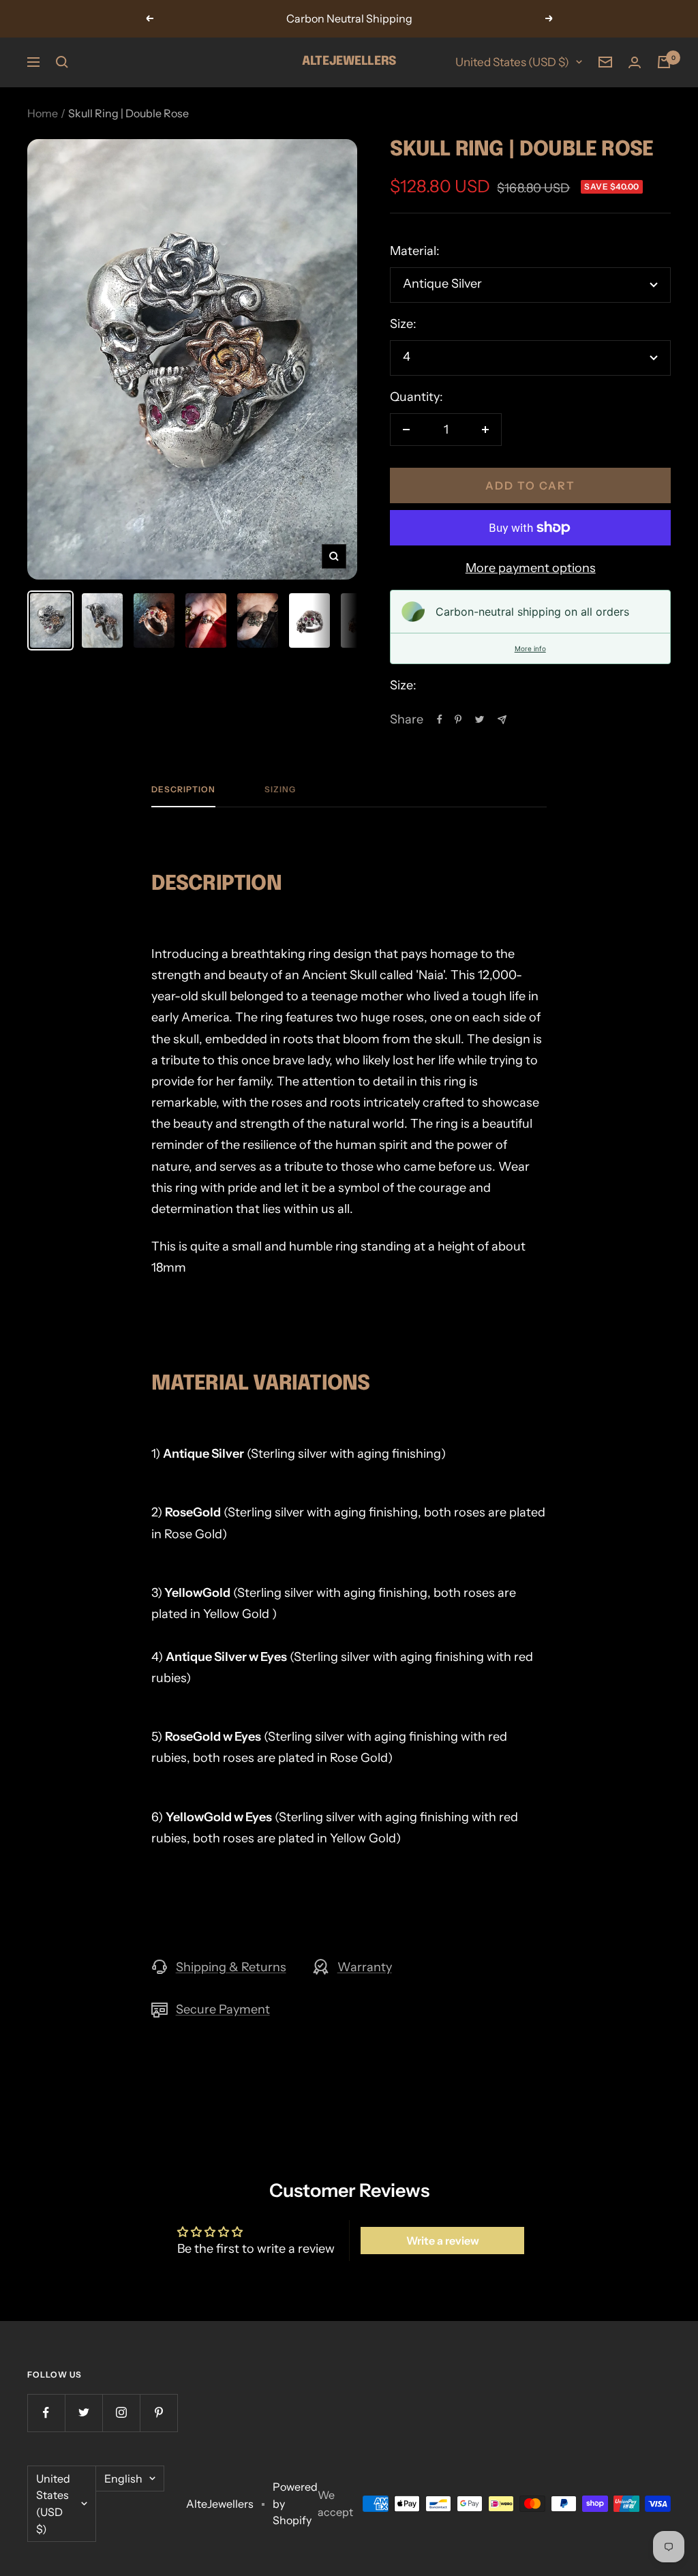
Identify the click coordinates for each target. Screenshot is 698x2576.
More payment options (531, 568)
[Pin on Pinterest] (458, 719)
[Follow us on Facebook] (46, 2413)
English (123, 2478)
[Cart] (664, 62)
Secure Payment (223, 2009)
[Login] (635, 62)
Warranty (365, 1967)
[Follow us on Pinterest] (158, 2413)
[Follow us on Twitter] (84, 2413)
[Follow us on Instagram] (121, 2413)
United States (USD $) (512, 62)
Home (43, 113)
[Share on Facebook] (440, 719)
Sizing (280, 790)
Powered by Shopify (295, 2503)
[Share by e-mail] (502, 720)
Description (183, 790)
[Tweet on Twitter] (480, 719)
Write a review (443, 2241)
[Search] (62, 62)
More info (530, 648)
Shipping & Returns (231, 1967)
